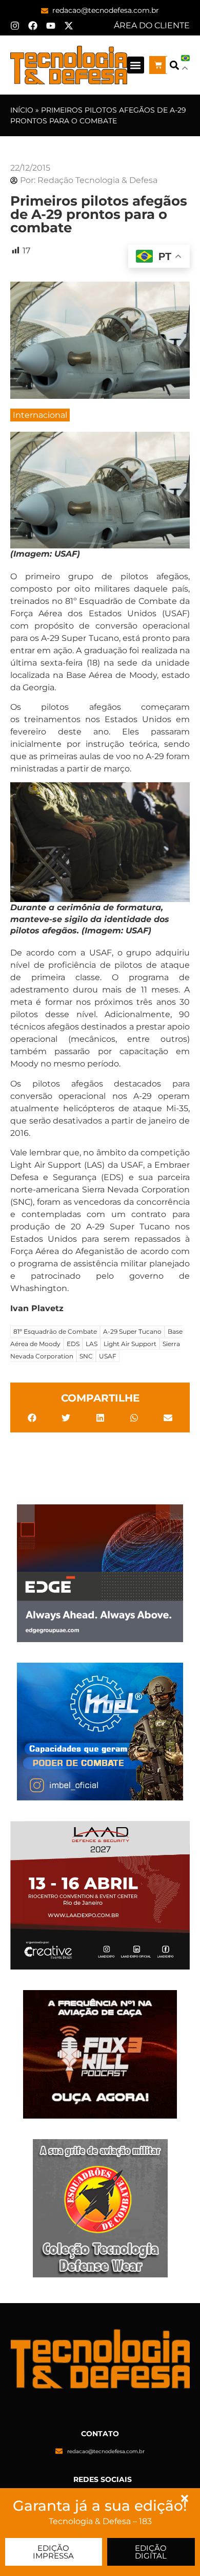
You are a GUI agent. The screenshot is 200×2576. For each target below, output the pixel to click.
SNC (86, 1356)
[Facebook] (33, 26)
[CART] (158, 65)
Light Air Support (130, 1344)
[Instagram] (15, 26)
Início (22, 110)
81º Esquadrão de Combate (55, 1331)
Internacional (40, 415)
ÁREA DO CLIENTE (152, 25)
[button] (136, 65)
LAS (92, 1344)
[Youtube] (51, 26)
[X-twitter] (69, 26)
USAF (108, 1356)
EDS (73, 1344)
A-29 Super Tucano (132, 1331)
